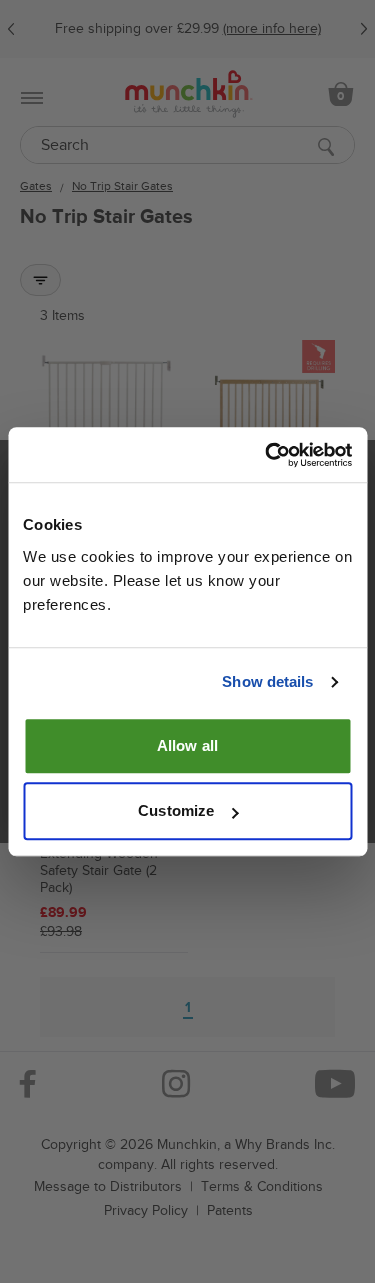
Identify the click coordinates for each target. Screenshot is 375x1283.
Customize (176, 810)
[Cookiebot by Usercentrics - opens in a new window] (267, 455)
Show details (267, 681)
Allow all (187, 745)
